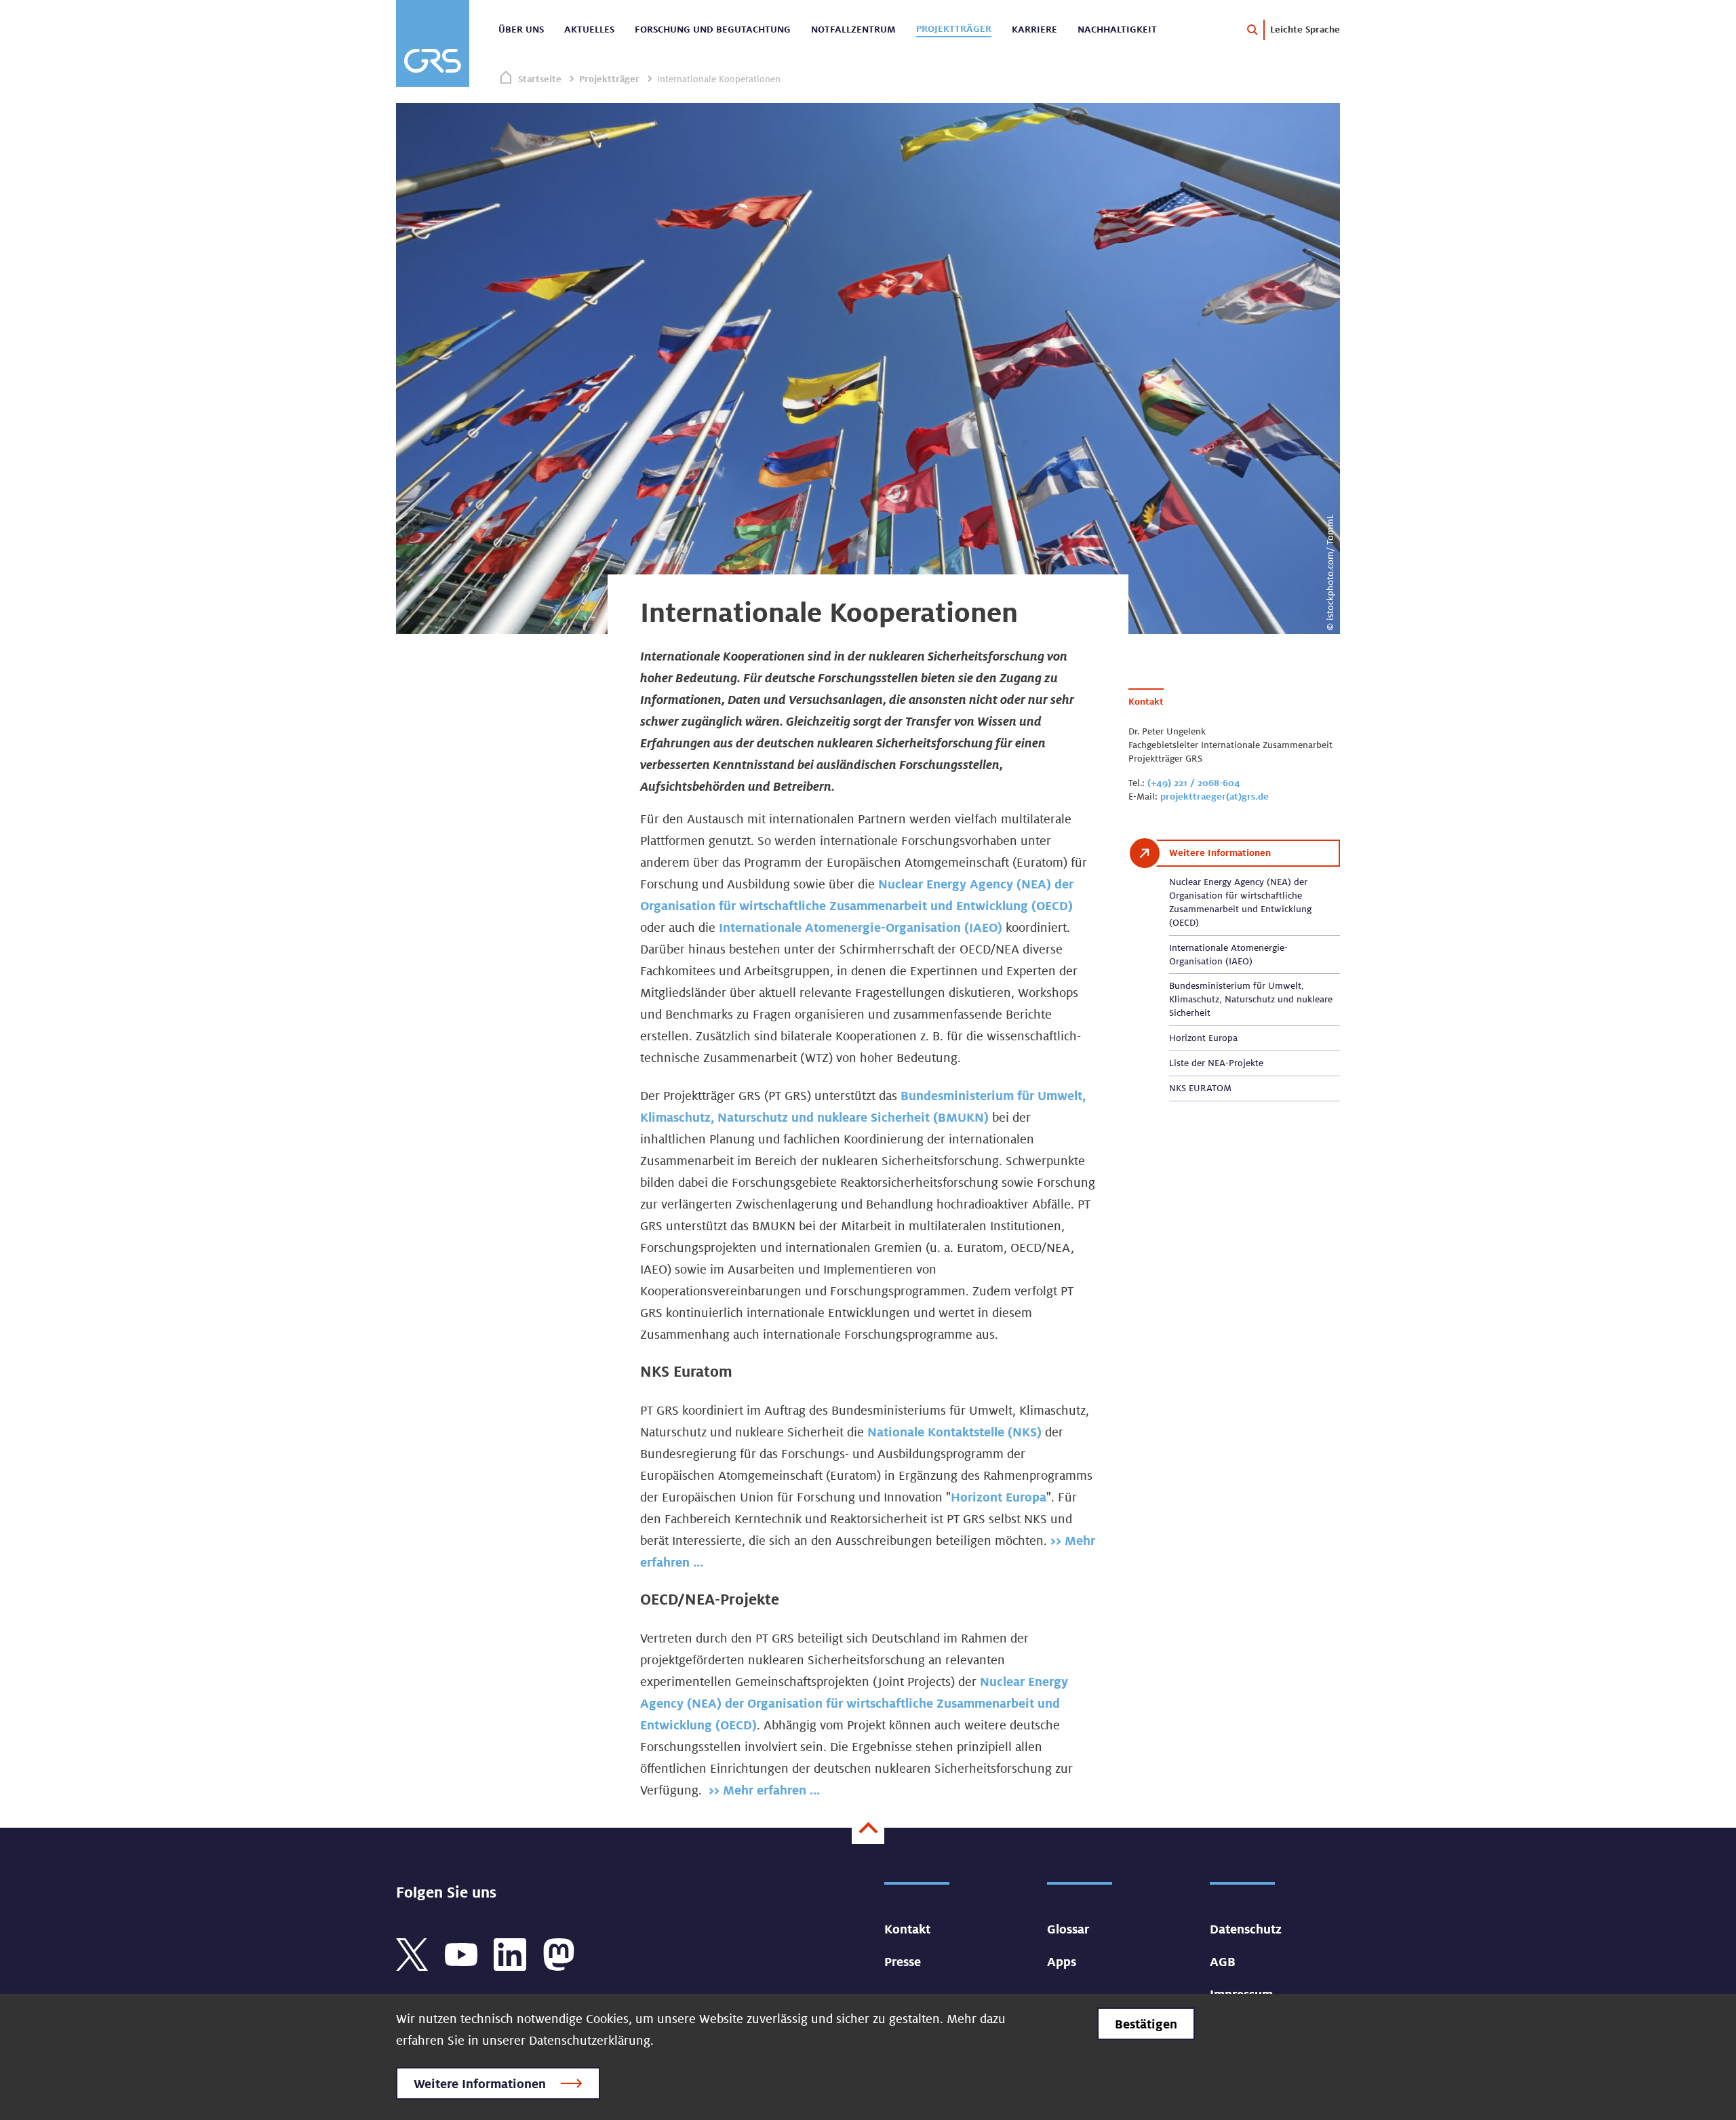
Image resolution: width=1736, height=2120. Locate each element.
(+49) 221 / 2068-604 (1194, 783)
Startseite (540, 79)
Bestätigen (1146, 2024)
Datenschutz (1246, 1929)
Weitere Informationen (480, 2083)
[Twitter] (412, 1953)
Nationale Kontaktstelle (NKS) (954, 1432)
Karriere (1034, 29)
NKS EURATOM (1200, 1088)
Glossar (1068, 1929)
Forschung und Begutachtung (713, 29)
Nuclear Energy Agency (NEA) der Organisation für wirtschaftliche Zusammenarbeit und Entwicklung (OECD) (854, 1703)
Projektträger (954, 28)
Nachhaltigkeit (1117, 29)
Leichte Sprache (1305, 29)
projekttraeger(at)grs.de (1215, 796)
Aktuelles (589, 29)
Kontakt (907, 1929)
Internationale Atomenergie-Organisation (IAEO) (862, 927)
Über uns (521, 29)
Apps (1062, 1961)
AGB (1223, 1961)
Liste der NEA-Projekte (1216, 1063)
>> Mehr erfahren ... (764, 1790)
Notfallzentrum (853, 29)
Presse (903, 1961)
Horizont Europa (999, 1497)
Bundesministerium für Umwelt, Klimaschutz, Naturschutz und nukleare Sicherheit (1251, 999)
